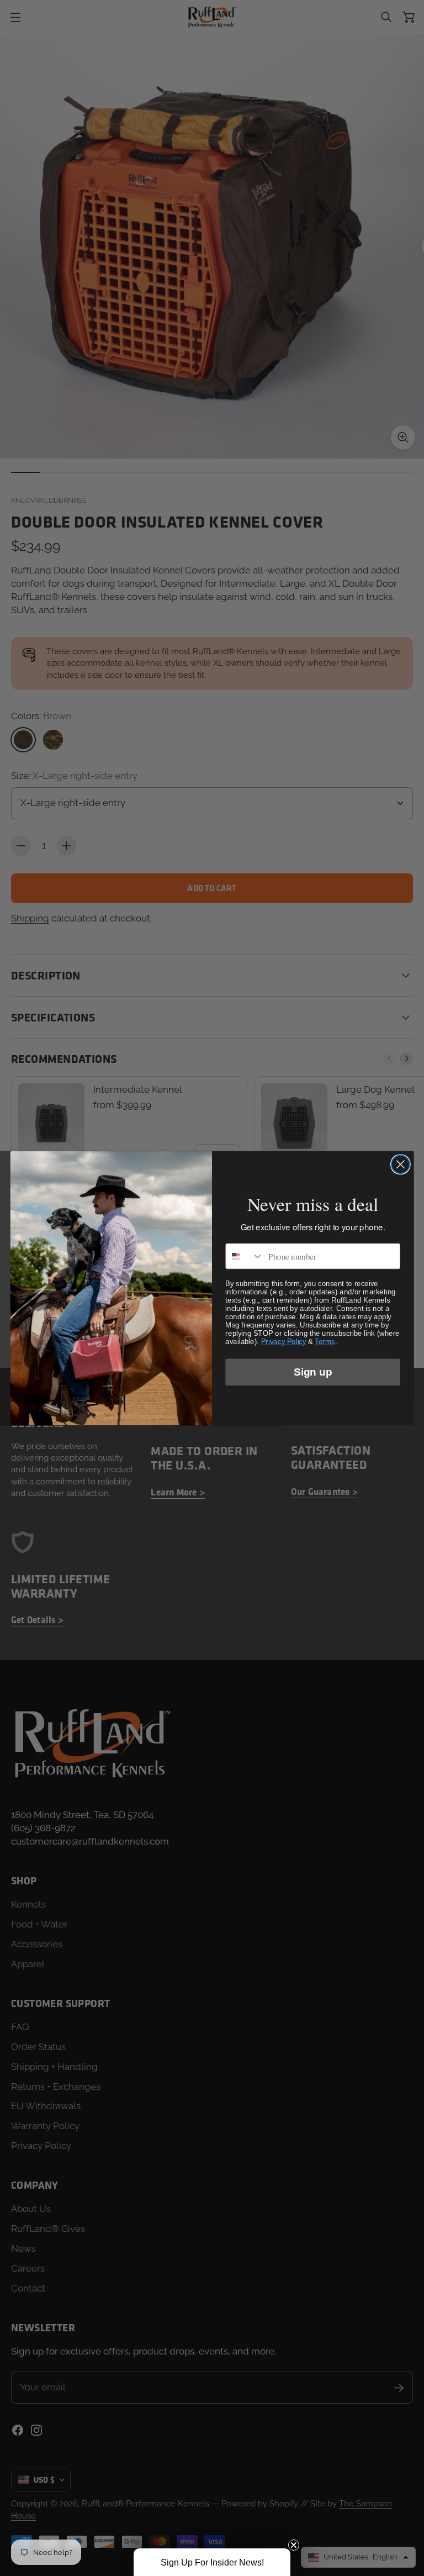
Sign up (312, 1372)
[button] (212, 2562)
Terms (325, 1341)
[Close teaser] (294, 2545)
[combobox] (244, 1256)
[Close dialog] (401, 1164)
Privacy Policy (283, 1341)
